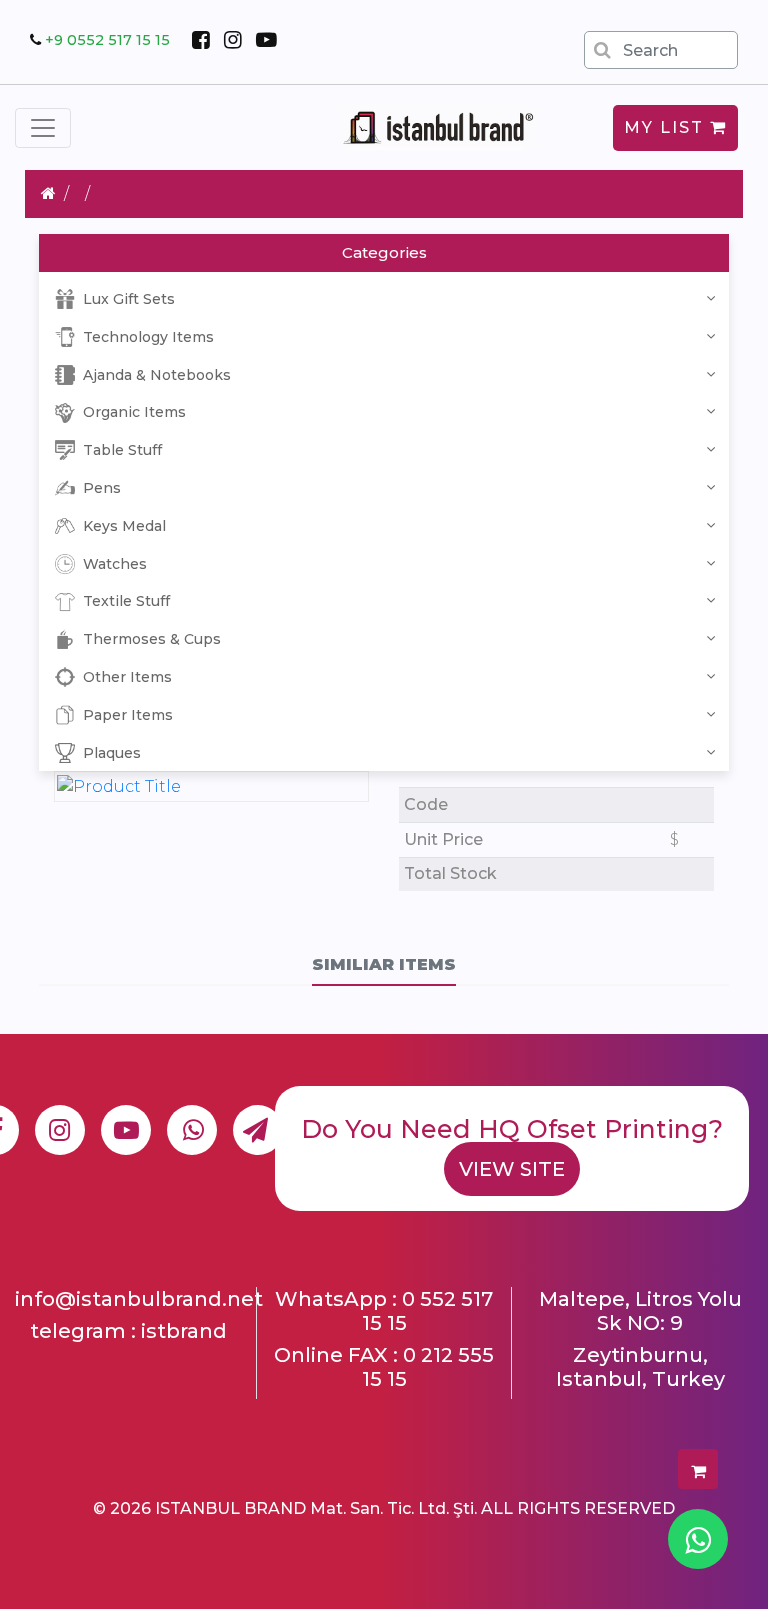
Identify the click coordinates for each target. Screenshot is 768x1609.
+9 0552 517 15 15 (107, 40)
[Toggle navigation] (43, 128)
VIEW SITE (512, 1169)
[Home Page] (48, 193)
